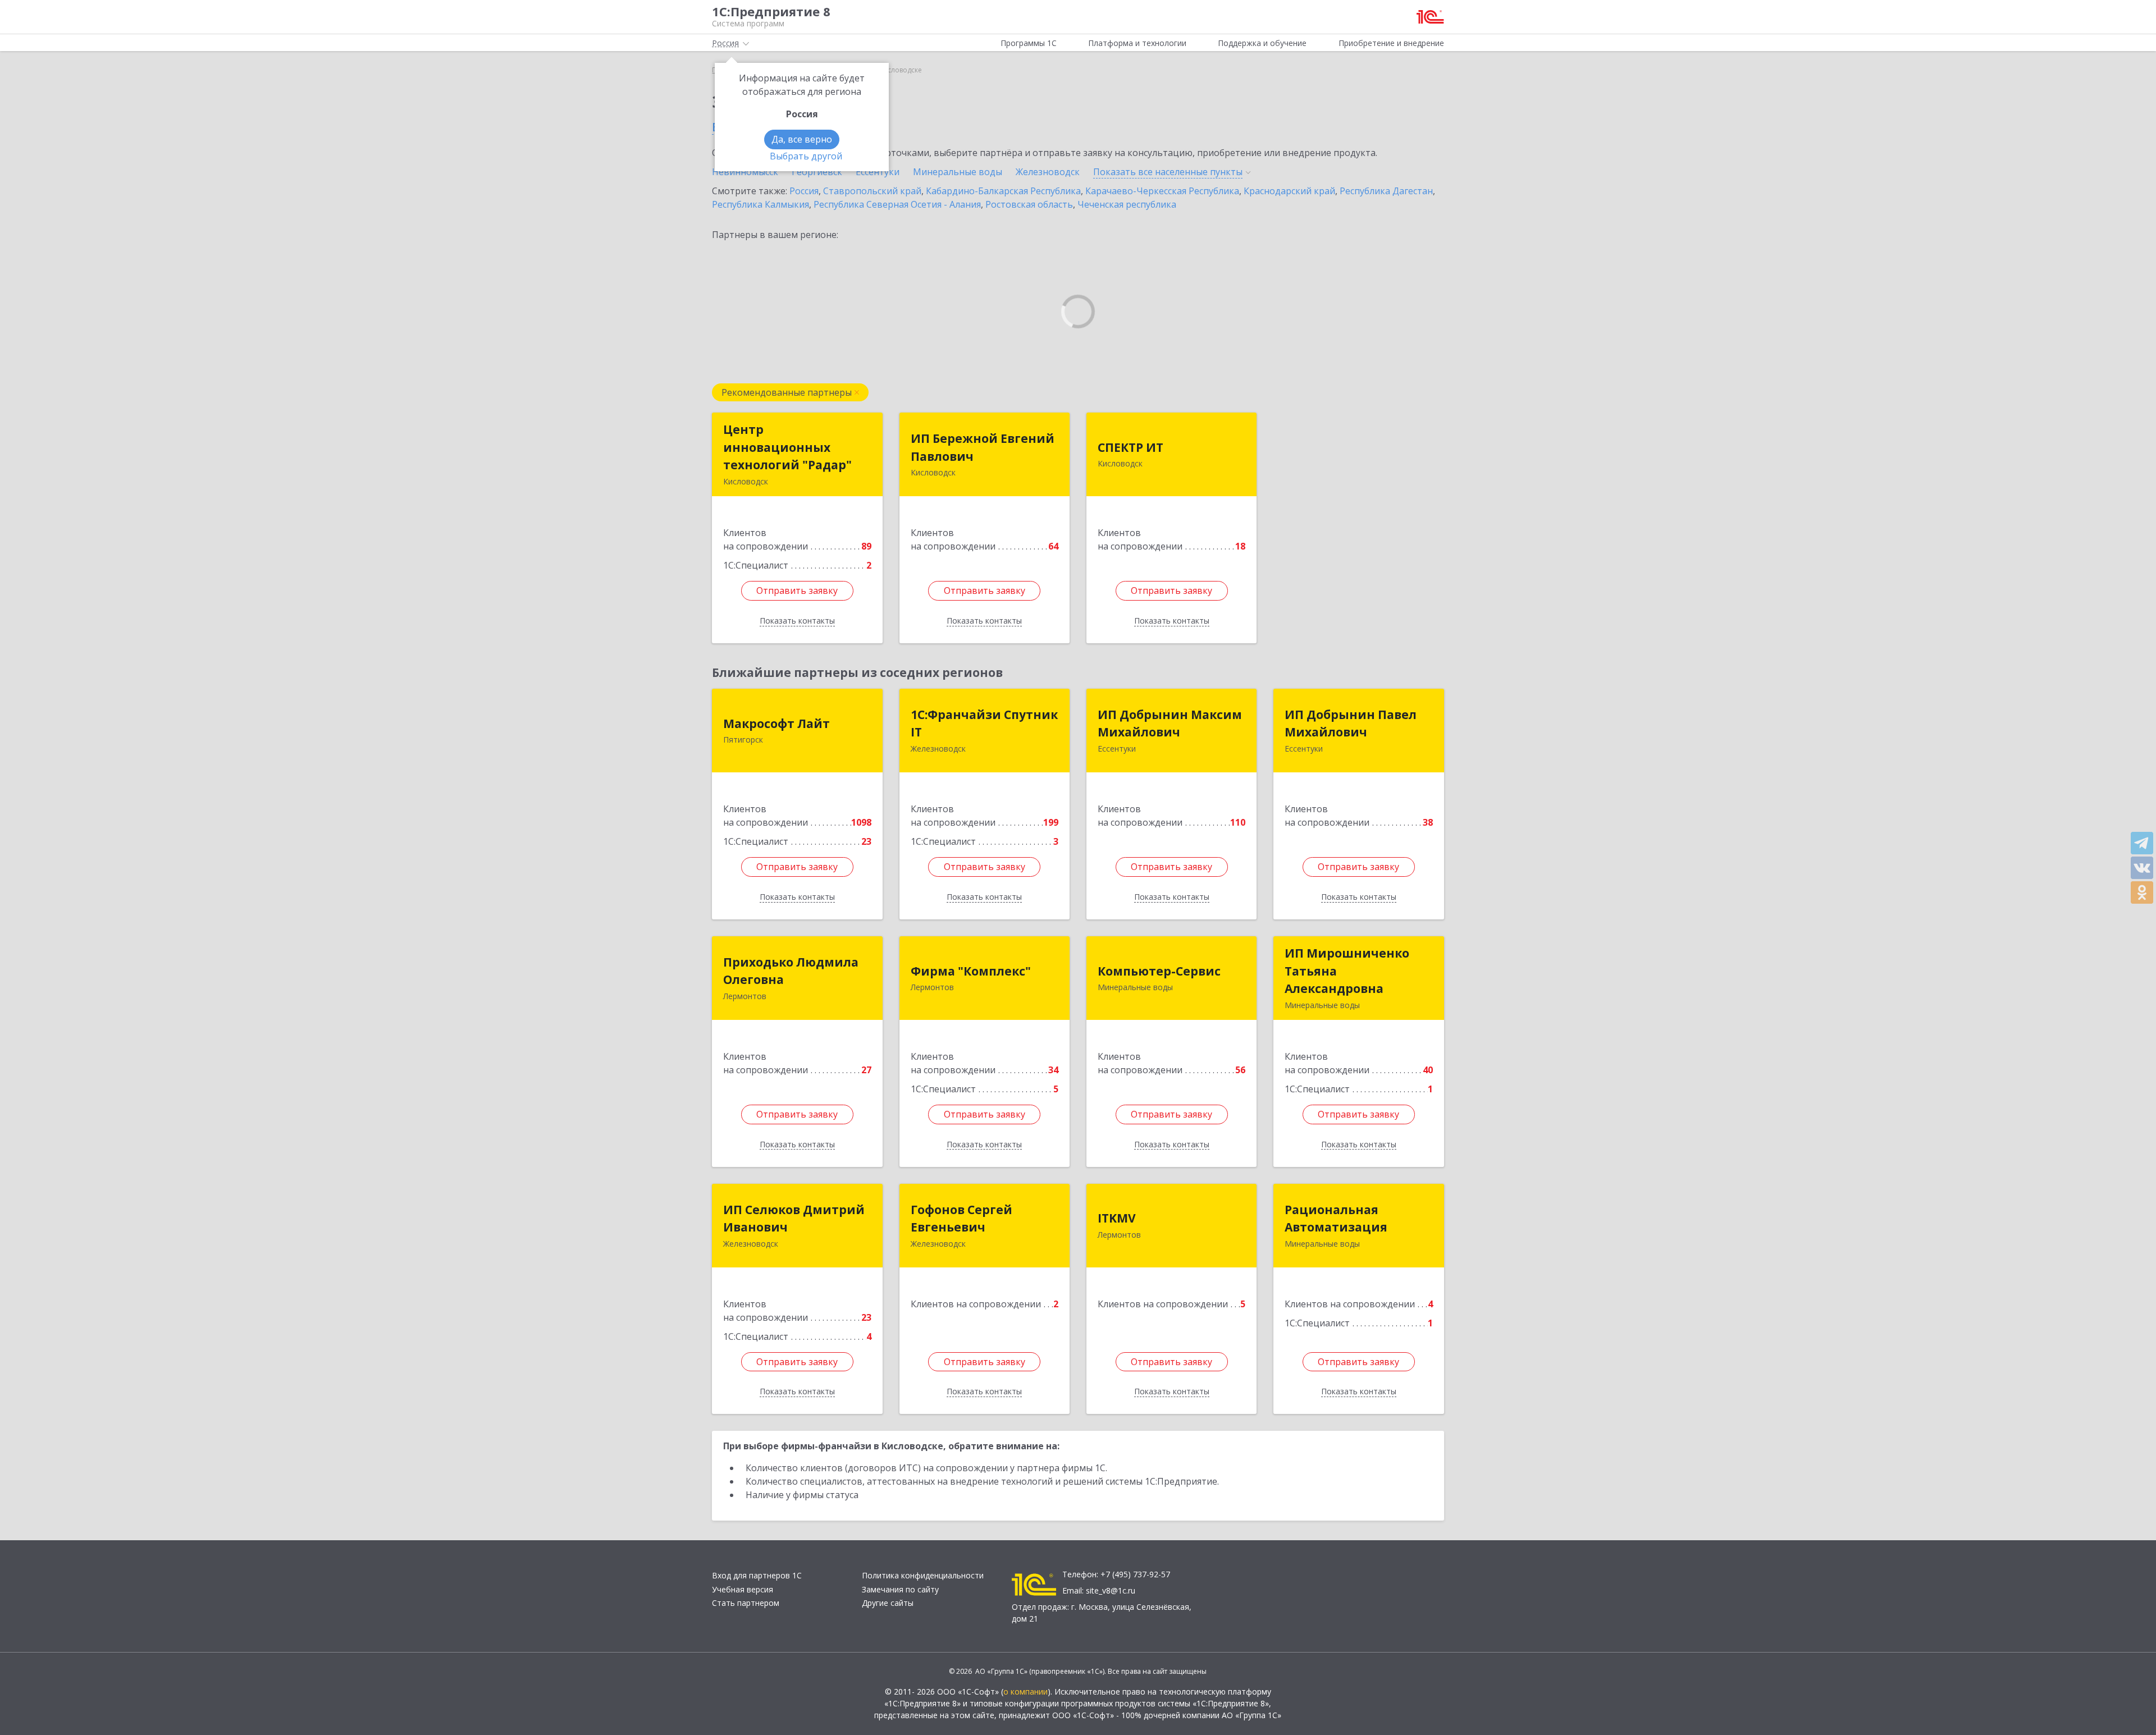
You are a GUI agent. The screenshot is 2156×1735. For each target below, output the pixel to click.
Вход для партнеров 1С (757, 1575)
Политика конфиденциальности (923, 1575)
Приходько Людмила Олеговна (791, 971)
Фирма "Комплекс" (971, 971)
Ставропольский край (872, 191)
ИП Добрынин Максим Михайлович (1170, 724)
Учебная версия (743, 1589)
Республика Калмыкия (760, 204)
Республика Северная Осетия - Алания (897, 204)
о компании (1026, 1691)
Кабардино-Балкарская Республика (1003, 191)
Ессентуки (878, 172)
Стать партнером (746, 1603)
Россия (804, 191)
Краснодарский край (1289, 191)
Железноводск (1048, 172)
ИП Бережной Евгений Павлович (983, 447)
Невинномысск (745, 172)
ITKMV (1117, 1218)
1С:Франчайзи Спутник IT (984, 724)
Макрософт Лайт (776, 724)
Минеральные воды (958, 172)
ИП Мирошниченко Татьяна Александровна (1347, 971)
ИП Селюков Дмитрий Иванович (794, 1219)
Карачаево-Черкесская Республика (1162, 191)
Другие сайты (888, 1603)
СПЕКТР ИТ (1130, 447)
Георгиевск (817, 172)
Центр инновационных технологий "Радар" (787, 447)
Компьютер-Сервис (1159, 971)
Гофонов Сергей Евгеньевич (961, 1219)
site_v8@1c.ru (1111, 1590)
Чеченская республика (1127, 204)
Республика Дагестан (1386, 191)
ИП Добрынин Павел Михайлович (1351, 724)
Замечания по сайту (900, 1589)
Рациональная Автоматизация (1336, 1219)
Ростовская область (1029, 204)
